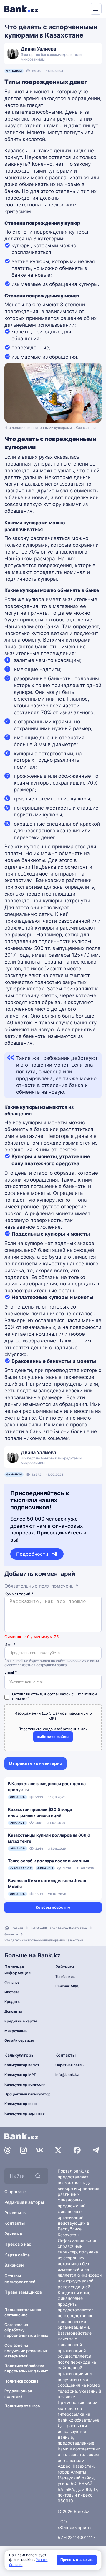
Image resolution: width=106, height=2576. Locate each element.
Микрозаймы (16, 2031)
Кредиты (13, 2002)
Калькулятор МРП (20, 2075)
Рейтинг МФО (67, 1986)
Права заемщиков (23, 2292)
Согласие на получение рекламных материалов (26, 2351)
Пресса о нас (18, 2244)
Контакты (15, 2223)
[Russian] (74, 8)
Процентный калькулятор (28, 2094)
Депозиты (13, 2011)
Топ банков (65, 1977)
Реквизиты (15, 2213)
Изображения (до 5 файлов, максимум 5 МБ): (53, 1716)
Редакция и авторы (24, 2202)
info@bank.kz (67, 2075)
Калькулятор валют (22, 2065)
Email (11, 1672)
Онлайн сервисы (19, 2040)
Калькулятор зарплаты (25, 2113)
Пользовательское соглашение (23, 2312)
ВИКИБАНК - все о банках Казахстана (59, 1928)
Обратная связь (69, 2065)
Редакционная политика (18, 2393)
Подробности (32, 1554)
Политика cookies (21, 2381)
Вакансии (14, 2265)
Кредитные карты (21, 2021)
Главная (17, 1928)
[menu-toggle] (96, 9)
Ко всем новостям (53, 1907)
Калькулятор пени (20, 2104)
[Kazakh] (81, 8)
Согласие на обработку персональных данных (26, 2330)
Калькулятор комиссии (25, 2084)
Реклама (13, 2234)
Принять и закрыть (77, 2560)
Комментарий (19, 1594)
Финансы (14, 71)
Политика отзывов (22, 2406)
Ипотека (12, 1992)
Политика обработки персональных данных (26, 2368)
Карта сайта (17, 2255)
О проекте (15, 2192)
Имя (10, 1645)
